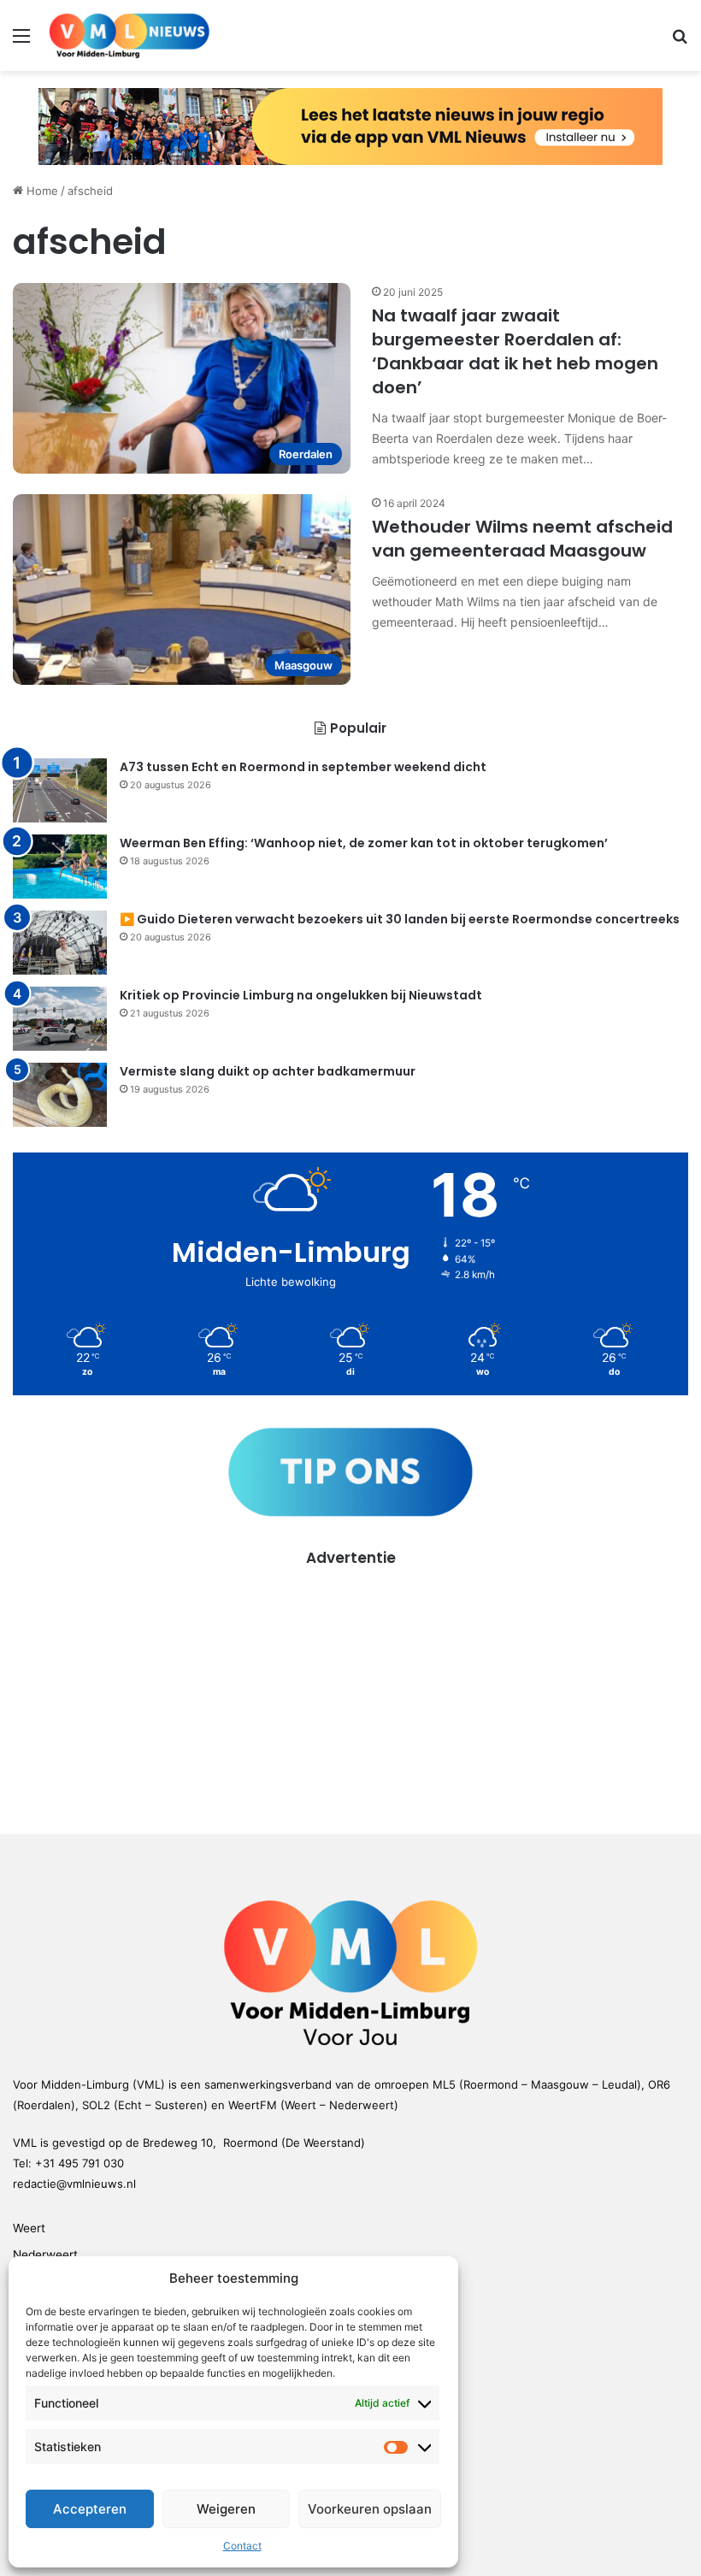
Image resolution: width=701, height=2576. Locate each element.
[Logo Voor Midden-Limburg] (129, 35)
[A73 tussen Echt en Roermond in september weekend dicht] (60, 790)
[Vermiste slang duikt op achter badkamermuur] (60, 1095)
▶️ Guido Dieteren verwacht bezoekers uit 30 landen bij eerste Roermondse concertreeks (400, 919)
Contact (242, 2546)
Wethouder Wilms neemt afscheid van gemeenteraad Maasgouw (522, 539)
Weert (29, 2228)
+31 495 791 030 (80, 2163)
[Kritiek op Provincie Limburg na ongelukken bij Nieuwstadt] (60, 1019)
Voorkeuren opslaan (370, 2509)
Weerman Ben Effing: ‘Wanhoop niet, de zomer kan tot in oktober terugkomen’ (364, 843)
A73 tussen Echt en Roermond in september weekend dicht (303, 767)
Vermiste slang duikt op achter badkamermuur (268, 1071)
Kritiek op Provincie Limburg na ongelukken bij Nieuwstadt (301, 995)
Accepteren (90, 2509)
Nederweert (45, 2255)
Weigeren (226, 2509)
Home (41, 191)
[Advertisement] (350, 1689)
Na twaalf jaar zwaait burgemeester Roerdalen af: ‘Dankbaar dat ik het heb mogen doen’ (515, 351)
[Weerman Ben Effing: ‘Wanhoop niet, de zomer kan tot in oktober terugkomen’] (60, 867)
